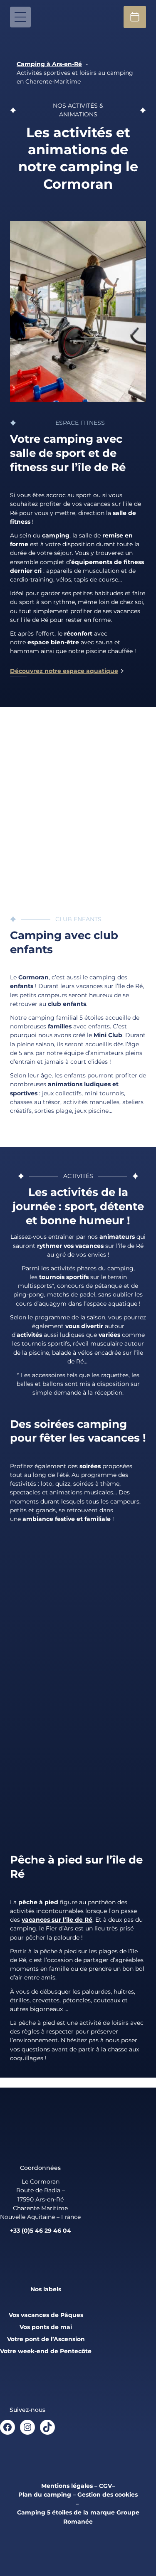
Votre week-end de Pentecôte (46, 2351)
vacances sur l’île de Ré (57, 1920)
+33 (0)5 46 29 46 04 (41, 2231)
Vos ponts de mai (46, 2327)
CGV (105, 2486)
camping (56, 535)
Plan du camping (45, 2495)
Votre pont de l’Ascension (46, 2339)
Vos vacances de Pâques (46, 2315)
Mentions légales (67, 2486)
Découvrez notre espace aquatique (64, 671)
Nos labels (46, 2289)
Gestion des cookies (108, 2495)
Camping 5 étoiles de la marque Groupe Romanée (78, 2517)
